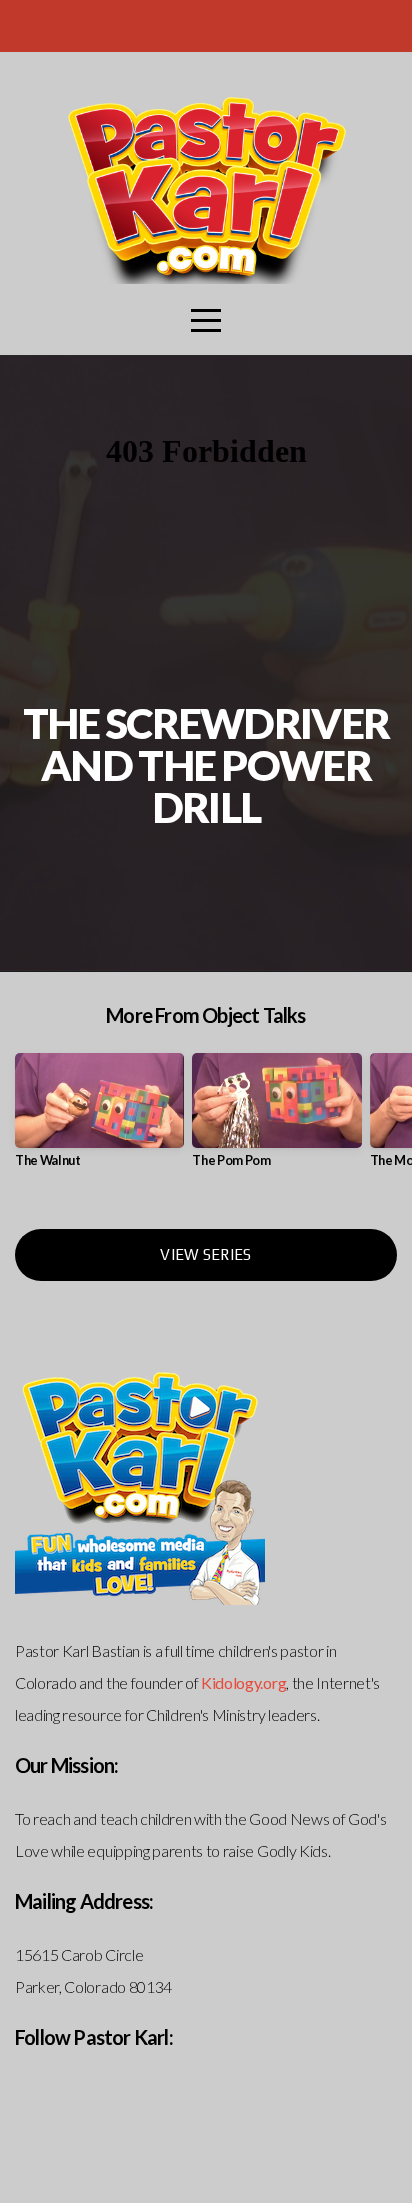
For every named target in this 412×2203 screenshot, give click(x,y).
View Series (205, 1254)
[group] (99, 1118)
